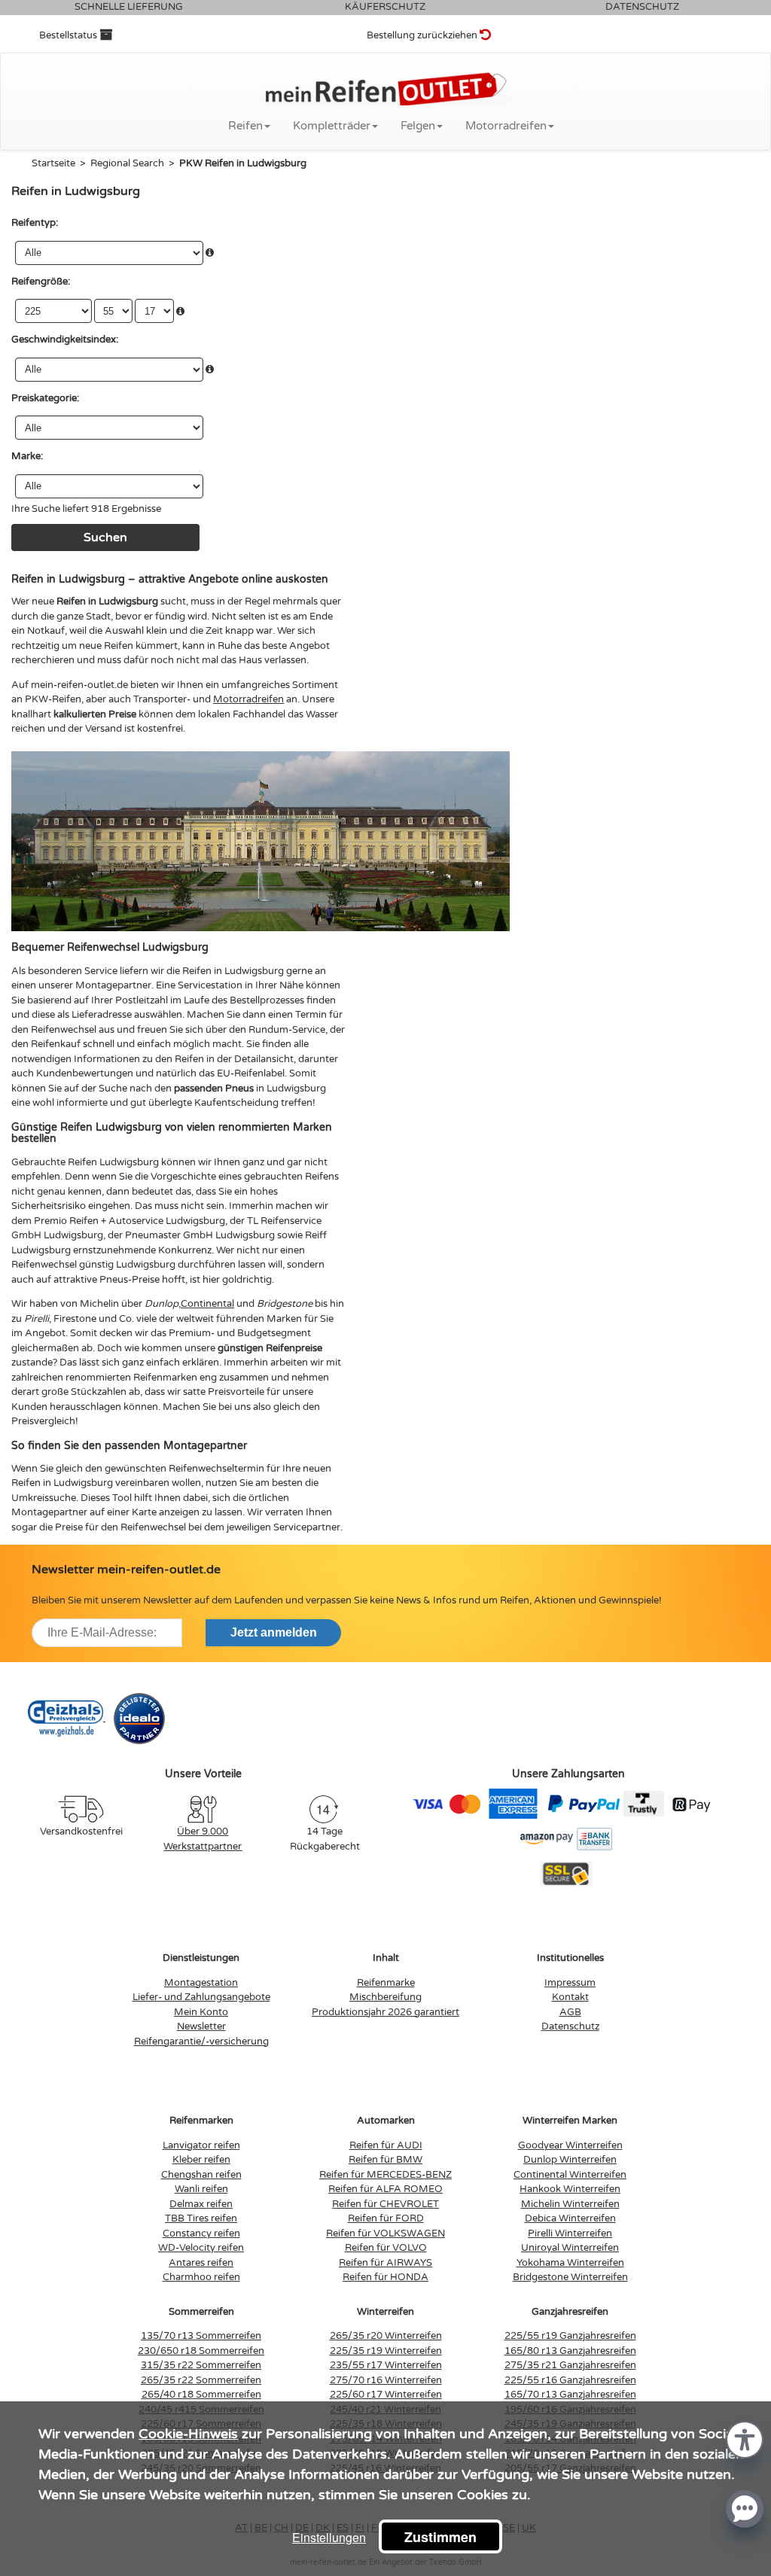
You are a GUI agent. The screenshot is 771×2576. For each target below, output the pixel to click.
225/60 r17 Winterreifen (386, 2395)
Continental (207, 1304)
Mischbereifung (385, 1997)
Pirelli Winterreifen (570, 2233)
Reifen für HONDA (385, 2277)
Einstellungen (329, 2537)
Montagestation (201, 1983)
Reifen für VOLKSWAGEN (385, 2233)
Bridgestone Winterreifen (570, 2277)
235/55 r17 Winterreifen (386, 2365)
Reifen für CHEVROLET (385, 2204)
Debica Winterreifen (570, 2218)
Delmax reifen (201, 2204)
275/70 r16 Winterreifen (386, 2380)
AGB (570, 2012)
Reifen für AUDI (386, 2145)
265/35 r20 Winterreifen (386, 2336)
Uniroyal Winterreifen (570, 2248)
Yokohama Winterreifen (570, 2263)
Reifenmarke (386, 1983)
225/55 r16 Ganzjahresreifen (570, 2380)
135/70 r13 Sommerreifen (201, 2336)
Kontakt (570, 1997)
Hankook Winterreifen (570, 2189)
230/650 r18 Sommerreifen (201, 2351)
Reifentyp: (35, 223)
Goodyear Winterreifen (570, 2145)
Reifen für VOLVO (386, 2248)
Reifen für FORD (386, 2218)
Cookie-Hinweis (188, 2434)
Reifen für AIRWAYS (385, 2263)
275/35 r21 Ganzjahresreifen (570, 2365)
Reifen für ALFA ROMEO (385, 2189)
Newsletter (201, 2026)
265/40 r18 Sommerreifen (201, 2395)
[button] (745, 2439)
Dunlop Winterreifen (570, 2160)
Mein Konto (201, 2012)
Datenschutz (570, 2026)
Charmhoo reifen (201, 2277)
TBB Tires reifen (201, 2218)
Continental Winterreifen (570, 2175)
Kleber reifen (201, 2160)
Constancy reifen (201, 2233)
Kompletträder (332, 126)
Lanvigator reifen (201, 2145)
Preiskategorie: (45, 398)
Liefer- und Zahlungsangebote (201, 1997)
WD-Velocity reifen (201, 2248)
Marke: (27, 456)
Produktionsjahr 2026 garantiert (385, 2012)
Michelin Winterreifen (570, 2204)
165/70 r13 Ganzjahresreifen (570, 2395)
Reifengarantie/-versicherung (201, 2042)
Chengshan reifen (201, 2175)
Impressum (570, 1983)
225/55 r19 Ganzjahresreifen (570, 2336)
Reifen (245, 126)
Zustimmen (440, 2537)
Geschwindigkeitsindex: (65, 340)
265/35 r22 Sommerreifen (201, 2380)
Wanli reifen (201, 2189)
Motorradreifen (506, 126)
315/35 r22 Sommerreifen (201, 2365)
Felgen (418, 126)
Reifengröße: (41, 282)
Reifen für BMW (385, 2160)
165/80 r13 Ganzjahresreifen (570, 2351)
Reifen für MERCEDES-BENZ (385, 2175)
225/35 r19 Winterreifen (386, 2351)
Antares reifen (201, 2263)
